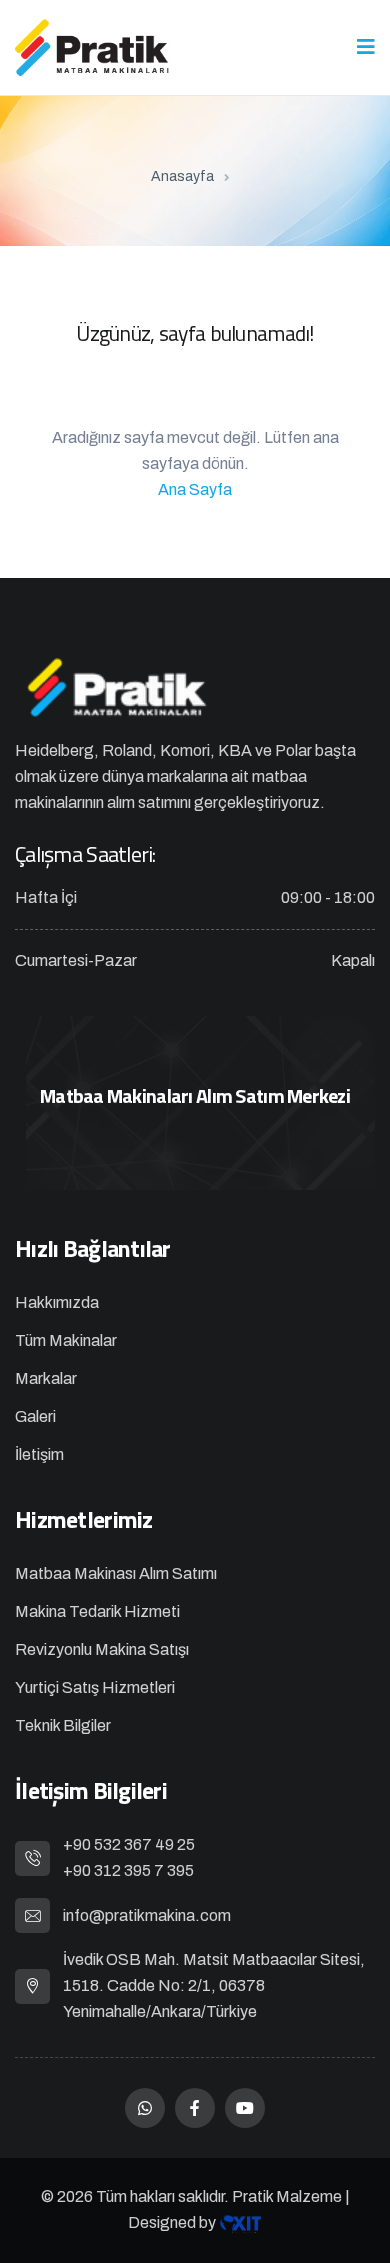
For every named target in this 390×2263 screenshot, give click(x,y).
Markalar (46, 1378)
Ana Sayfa (195, 489)
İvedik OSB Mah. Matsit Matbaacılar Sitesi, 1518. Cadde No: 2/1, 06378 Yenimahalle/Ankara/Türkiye (214, 1985)
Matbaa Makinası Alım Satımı (116, 1573)
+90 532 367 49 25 (129, 1844)
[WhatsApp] (145, 2108)
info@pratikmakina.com (147, 1915)
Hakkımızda (57, 1302)
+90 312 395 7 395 (128, 1870)
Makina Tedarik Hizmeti (97, 1611)
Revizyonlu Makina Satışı (102, 1649)
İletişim (39, 1454)
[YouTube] (245, 2108)
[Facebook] (195, 2108)
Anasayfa (182, 176)
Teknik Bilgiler (63, 1725)
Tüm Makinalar (66, 1340)
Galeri (35, 1416)
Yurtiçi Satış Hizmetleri (95, 1687)
